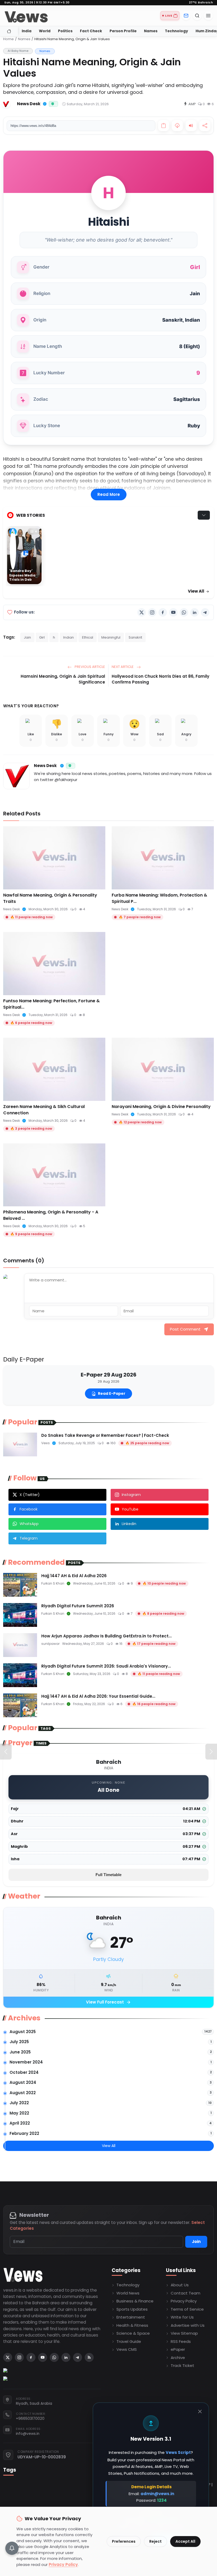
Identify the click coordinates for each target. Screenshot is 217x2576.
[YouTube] (173, 612)
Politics (65, 31)
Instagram (131, 1495)
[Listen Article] (191, 126)
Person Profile (123, 31)
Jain (27, 637)
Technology (177, 31)
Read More (109, 494)
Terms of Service (187, 2309)
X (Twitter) (30, 1495)
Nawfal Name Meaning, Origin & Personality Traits (50, 898)
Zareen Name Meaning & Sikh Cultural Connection (44, 1110)
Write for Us (182, 2317)
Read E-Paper (112, 1393)
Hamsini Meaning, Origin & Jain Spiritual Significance (63, 679)
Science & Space (133, 2333)
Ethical (88, 637)
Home (8, 39)
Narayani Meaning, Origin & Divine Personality (161, 1107)
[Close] (200, 2411)
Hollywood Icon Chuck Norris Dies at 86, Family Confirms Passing (161, 679)
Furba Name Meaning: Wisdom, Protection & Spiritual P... (159, 898)
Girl (42, 637)
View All (196, 591)
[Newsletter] (186, 16)
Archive (178, 2358)
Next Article (123, 667)
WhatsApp (29, 1524)
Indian (69, 637)
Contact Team (186, 2293)
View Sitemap (184, 2333)
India (27, 31)
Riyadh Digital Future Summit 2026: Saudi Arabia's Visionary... (106, 1666)
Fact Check (91, 31)
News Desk (45, 766)
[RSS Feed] (89, 2357)
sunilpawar (50, 1644)
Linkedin (129, 1524)
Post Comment (185, 1329)
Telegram (29, 1538)
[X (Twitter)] (142, 612)
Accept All (185, 2541)
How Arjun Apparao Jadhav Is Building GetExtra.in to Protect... (107, 1636)
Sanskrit (135, 637)
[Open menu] (208, 16)
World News (128, 2293)
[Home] (9, 31)
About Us (180, 2285)
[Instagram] (152, 612)
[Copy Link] (164, 126)
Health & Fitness (132, 2325)
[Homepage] (26, 16)
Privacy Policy (184, 2301)
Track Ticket (182, 2365)
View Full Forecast (109, 2002)
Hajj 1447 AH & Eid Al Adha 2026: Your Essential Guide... (98, 1696)
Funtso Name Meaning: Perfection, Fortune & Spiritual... (51, 1004)
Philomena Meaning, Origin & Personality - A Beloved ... (51, 1215)
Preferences (124, 2541)
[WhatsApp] (184, 612)
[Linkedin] (195, 612)
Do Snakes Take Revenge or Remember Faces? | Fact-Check (105, 1435)
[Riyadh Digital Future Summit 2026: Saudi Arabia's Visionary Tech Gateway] (20, 1675)
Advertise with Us (188, 2325)
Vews (46, 1443)
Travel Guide (129, 2341)
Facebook (29, 1509)
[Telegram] (205, 612)
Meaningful (111, 637)
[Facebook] (163, 612)
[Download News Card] (177, 126)
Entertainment (131, 2317)
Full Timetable (108, 1875)
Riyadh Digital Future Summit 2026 (78, 1606)
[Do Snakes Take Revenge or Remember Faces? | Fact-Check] (20, 1444)
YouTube (130, 1509)
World (45, 31)
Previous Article (89, 667)
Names (151, 31)
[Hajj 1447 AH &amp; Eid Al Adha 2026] (20, 1585)
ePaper (178, 2349)
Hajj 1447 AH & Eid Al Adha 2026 (74, 1576)
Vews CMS (127, 2349)
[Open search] (197, 16)
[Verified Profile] (45, 104)
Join (196, 2242)
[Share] (205, 126)
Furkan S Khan (53, 1583)
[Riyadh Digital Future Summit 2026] (20, 1615)
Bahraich (201, 3)
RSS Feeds (181, 2341)
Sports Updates (132, 2309)
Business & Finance (135, 2301)
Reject (155, 2541)
